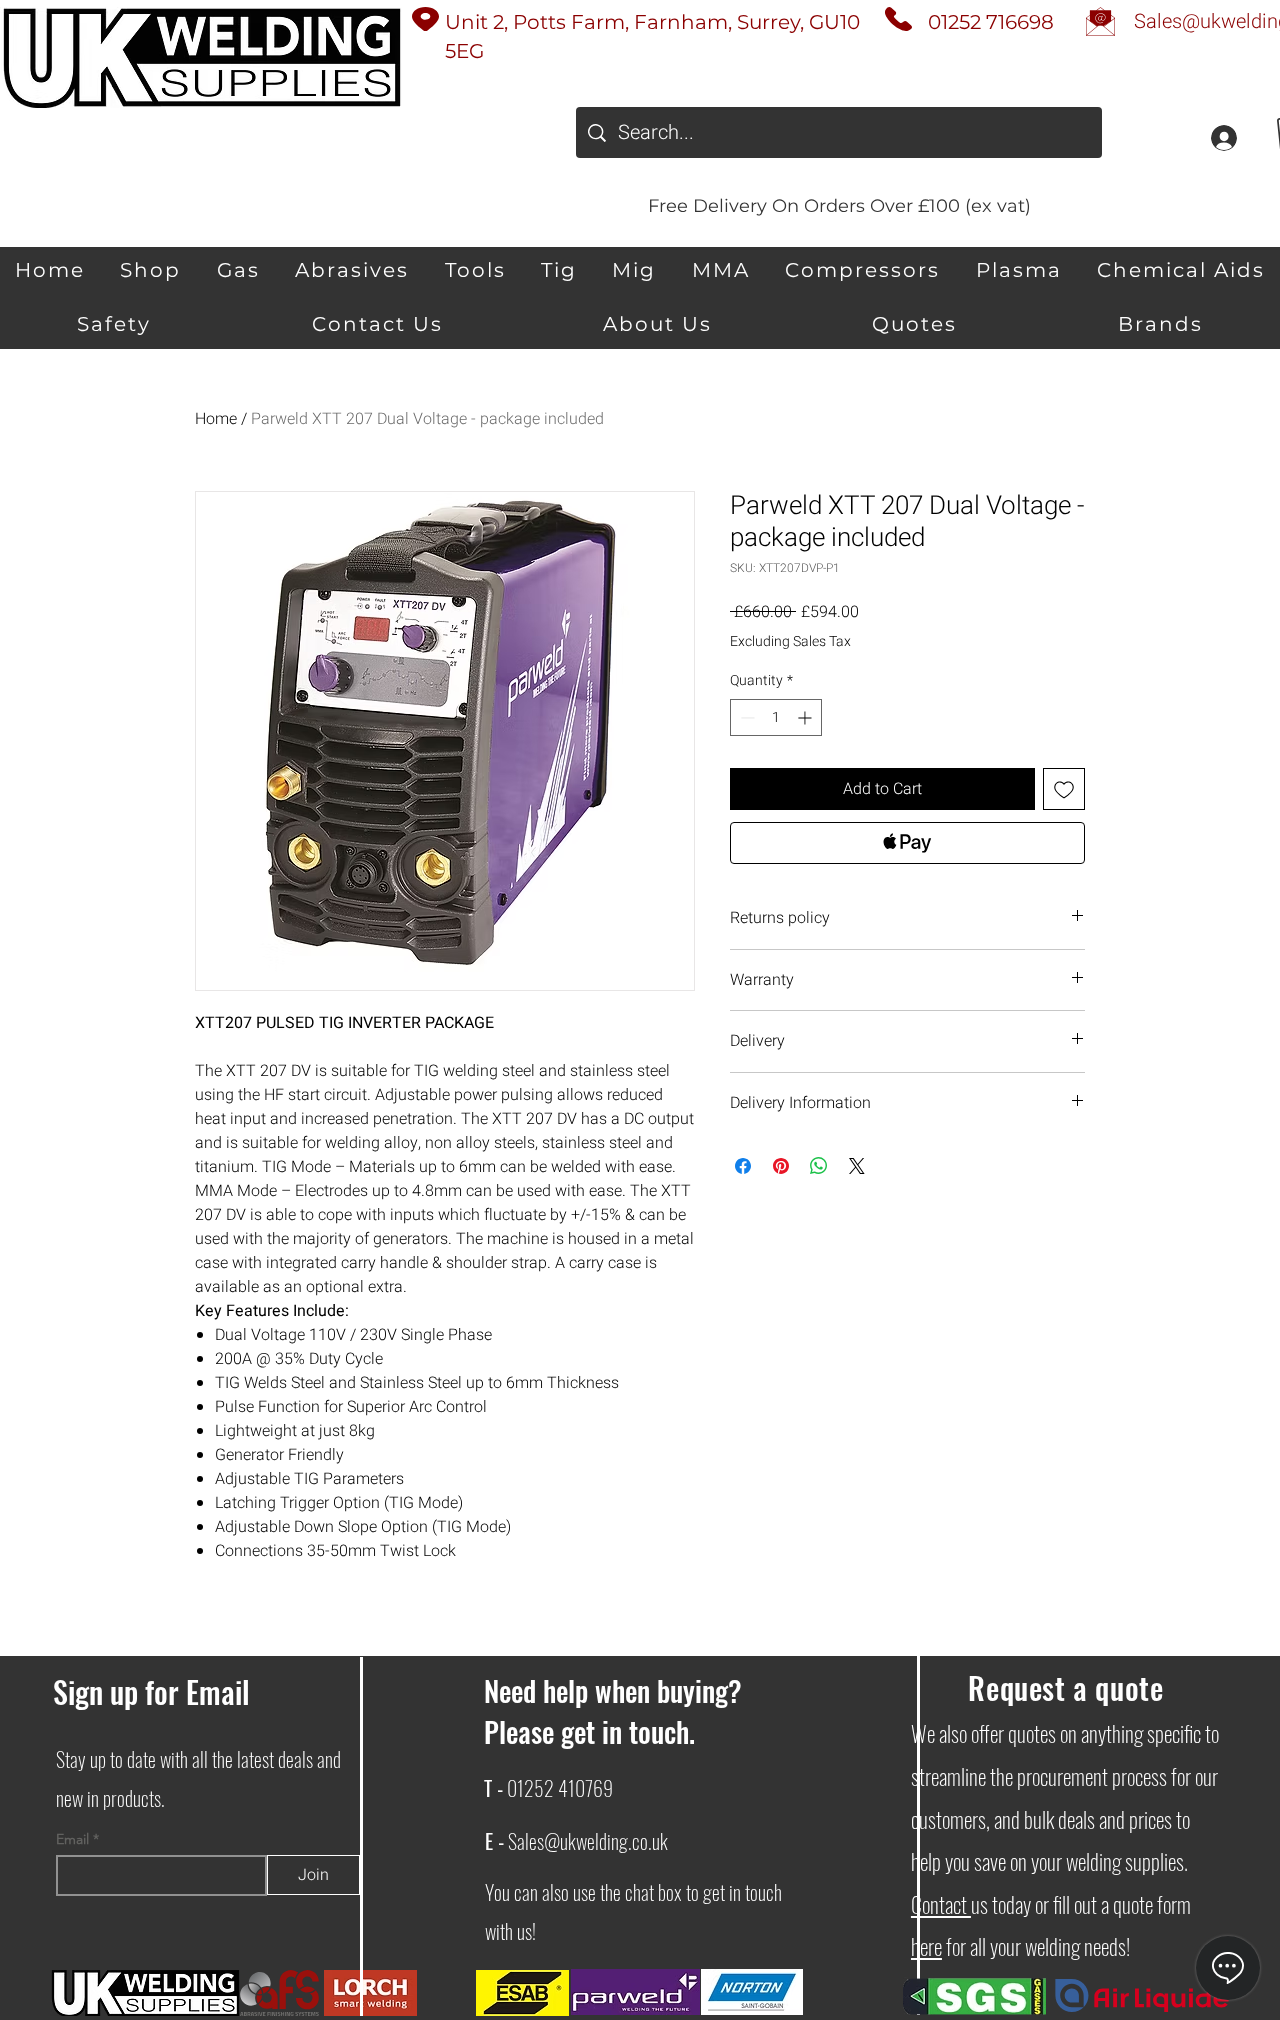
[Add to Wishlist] (1064, 789)
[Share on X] (857, 1166)
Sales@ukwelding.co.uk (588, 1841)
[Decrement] (745, 717)
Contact (941, 1904)
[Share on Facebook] (743, 1166)
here (926, 1946)
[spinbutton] (776, 717)
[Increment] (806, 717)
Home (216, 419)
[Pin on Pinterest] (781, 1166)
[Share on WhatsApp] (819, 1166)
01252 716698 (991, 22)
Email (74, 1839)
